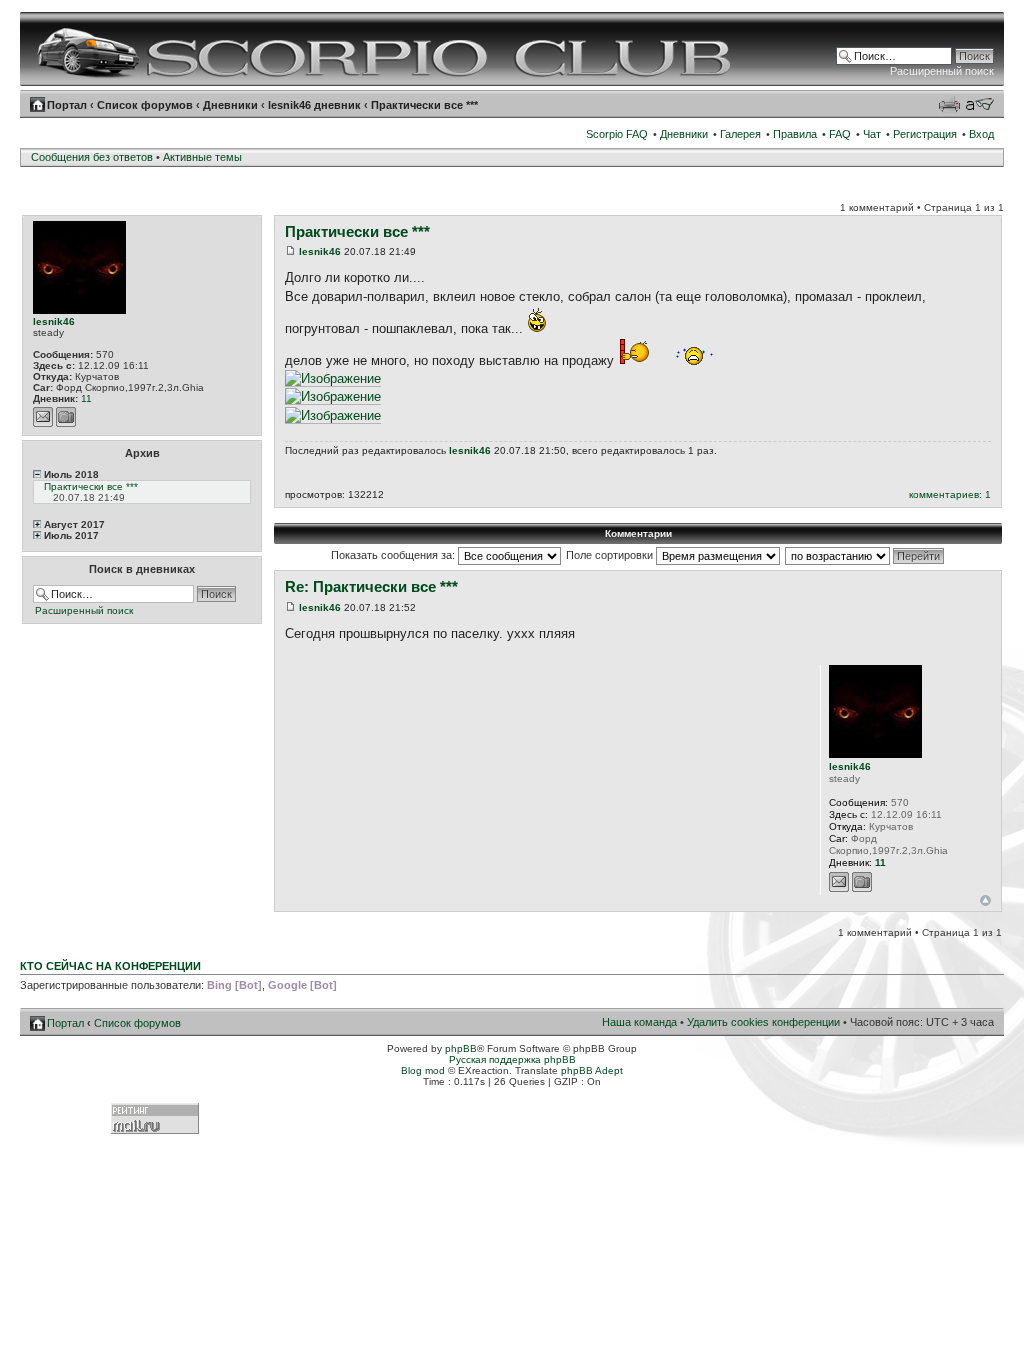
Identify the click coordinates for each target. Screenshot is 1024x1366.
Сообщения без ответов (92, 157)
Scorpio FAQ (617, 134)
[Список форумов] (386, 49)
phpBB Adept (592, 1070)
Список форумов (145, 105)
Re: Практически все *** (371, 586)
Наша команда (639, 1022)
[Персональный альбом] (66, 417)
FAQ (840, 134)
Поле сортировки (611, 555)
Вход (981, 134)
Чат (872, 134)
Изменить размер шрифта (979, 104)
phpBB (461, 1048)
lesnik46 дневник (314, 105)
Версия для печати (949, 104)
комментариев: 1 (950, 494)
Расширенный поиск (942, 71)
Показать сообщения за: (394, 555)
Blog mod (423, 1070)
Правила (795, 134)
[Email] (43, 417)
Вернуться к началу (985, 900)
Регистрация (925, 134)
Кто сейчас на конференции (110, 966)
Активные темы (202, 157)
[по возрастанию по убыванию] (865, 555)
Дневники (230, 105)
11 (86, 398)
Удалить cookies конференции (763, 1022)
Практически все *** (424, 105)
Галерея (740, 134)
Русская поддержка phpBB (512, 1059)
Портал (67, 105)
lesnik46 (54, 321)
